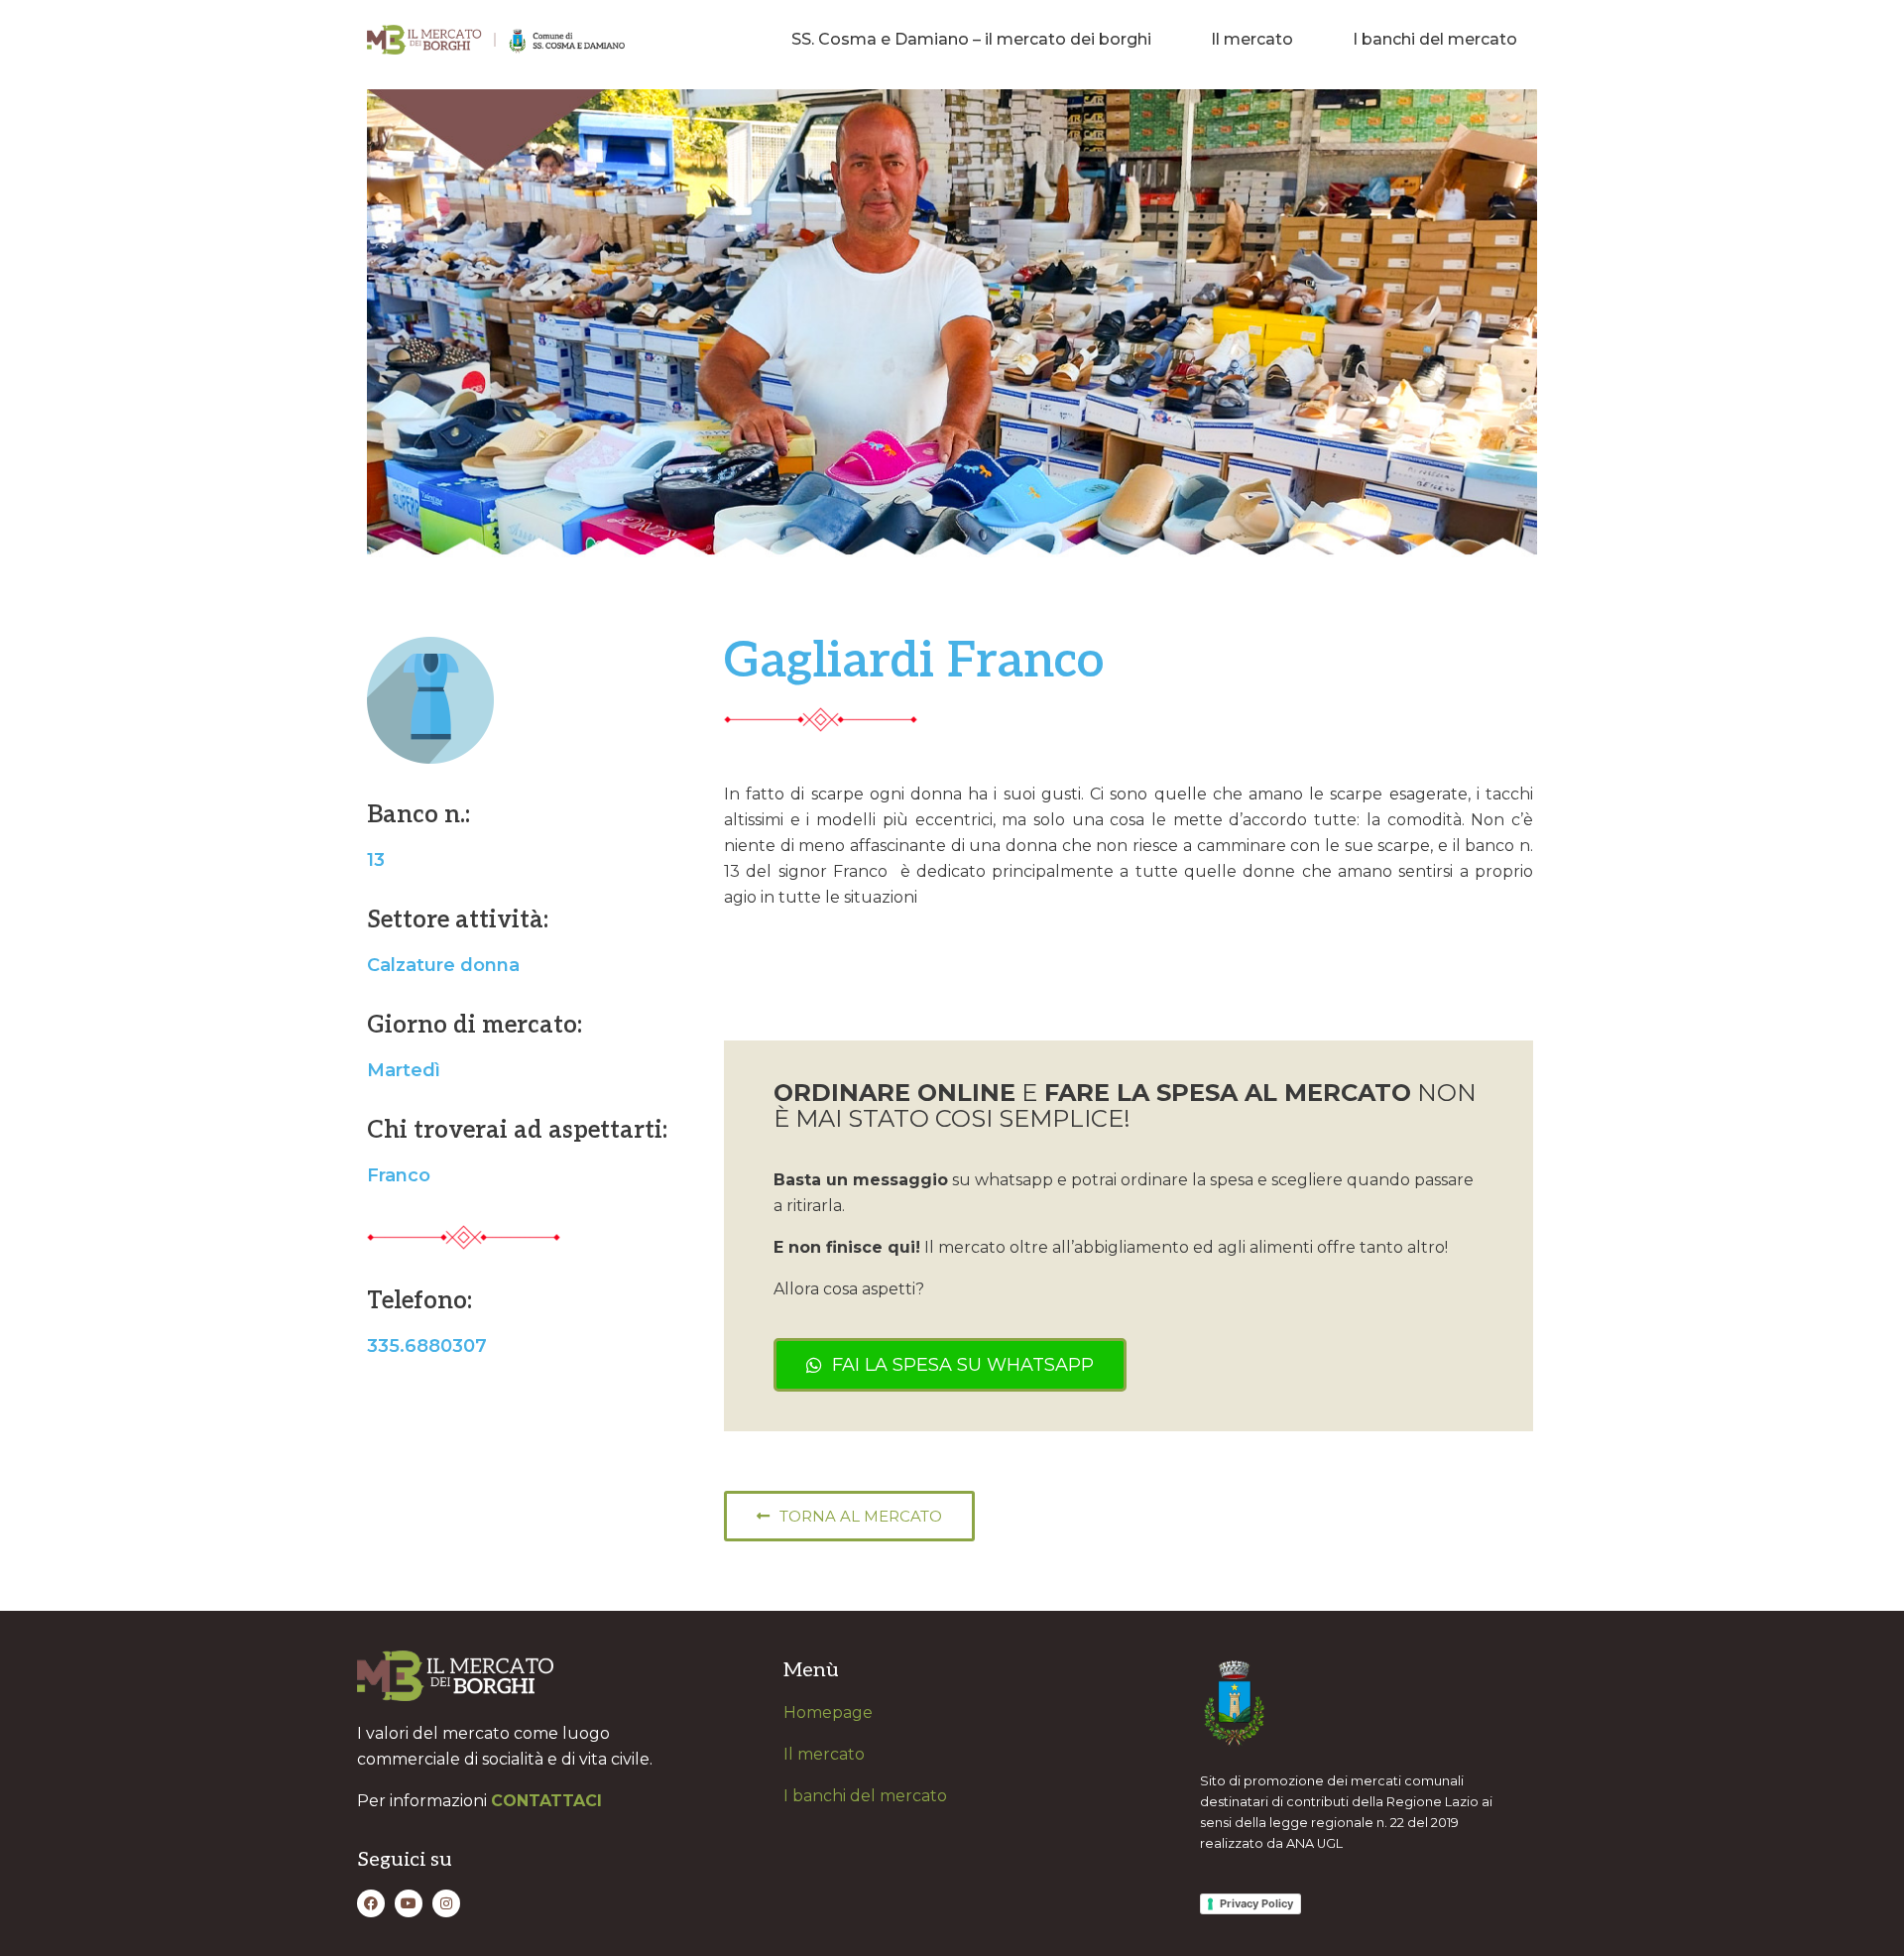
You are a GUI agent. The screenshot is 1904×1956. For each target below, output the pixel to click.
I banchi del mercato (1435, 39)
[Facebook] (371, 1903)
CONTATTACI (546, 1801)
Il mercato (1252, 39)
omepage (834, 1712)
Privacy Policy (1256, 1903)
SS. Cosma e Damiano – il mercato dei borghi (971, 39)
